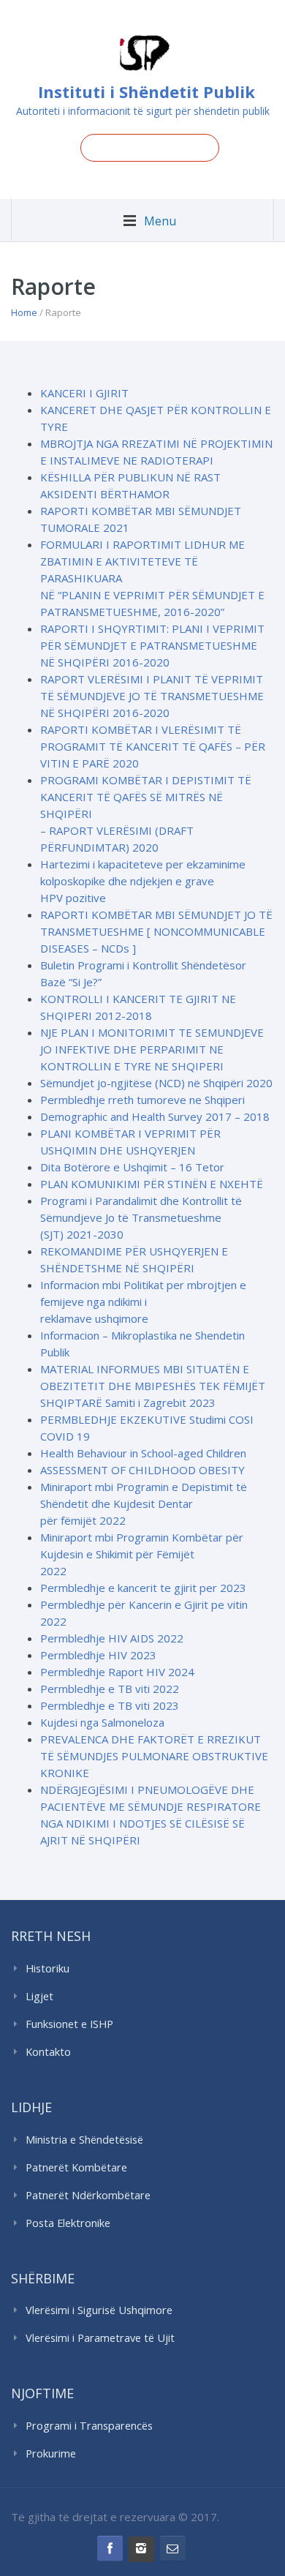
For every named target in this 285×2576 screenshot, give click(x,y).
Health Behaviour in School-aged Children (143, 1453)
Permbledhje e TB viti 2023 (110, 1705)
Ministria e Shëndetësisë (84, 2140)
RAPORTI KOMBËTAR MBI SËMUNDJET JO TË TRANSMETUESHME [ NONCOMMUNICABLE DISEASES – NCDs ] (156, 931)
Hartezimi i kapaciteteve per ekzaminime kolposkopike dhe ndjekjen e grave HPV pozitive (143, 881)
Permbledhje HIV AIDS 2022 (112, 1638)
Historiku (47, 1968)
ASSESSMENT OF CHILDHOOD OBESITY (142, 1470)
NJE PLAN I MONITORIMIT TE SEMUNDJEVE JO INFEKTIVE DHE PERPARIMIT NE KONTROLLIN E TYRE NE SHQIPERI (152, 1049)
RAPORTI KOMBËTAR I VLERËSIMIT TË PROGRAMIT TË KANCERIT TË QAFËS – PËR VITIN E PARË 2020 (153, 746)
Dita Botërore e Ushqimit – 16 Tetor (132, 1167)
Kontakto (48, 2052)
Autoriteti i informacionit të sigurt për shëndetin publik (143, 111)
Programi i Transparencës (89, 2426)
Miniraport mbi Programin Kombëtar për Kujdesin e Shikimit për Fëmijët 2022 (142, 1554)
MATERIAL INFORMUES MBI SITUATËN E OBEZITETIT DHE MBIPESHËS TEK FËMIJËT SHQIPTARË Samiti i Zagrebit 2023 (153, 1386)
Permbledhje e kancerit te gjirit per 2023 (143, 1588)
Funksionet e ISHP (69, 2024)
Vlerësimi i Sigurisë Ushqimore (99, 2310)
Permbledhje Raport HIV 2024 (117, 1672)
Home (24, 312)
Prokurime (51, 2453)
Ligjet (39, 1996)
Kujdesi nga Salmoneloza (102, 1722)
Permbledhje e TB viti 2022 (110, 1689)
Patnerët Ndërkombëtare (88, 2195)
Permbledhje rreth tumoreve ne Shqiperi (142, 1100)
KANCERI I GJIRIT (84, 393)
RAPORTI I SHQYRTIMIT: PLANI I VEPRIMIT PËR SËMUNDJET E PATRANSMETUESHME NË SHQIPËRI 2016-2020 (152, 645)
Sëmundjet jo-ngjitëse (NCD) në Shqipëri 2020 (156, 1083)
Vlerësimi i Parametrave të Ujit (100, 2338)
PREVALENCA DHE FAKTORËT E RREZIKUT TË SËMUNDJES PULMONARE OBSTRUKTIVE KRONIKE (154, 1756)
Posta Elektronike (68, 2223)
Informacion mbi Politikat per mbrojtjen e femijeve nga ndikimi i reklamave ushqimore (143, 1302)
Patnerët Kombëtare (76, 2167)
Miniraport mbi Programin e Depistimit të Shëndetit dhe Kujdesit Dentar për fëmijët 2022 (144, 1503)
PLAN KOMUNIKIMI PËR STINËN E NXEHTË (152, 1184)
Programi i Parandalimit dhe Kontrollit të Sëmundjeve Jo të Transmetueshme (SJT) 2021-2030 (141, 1217)
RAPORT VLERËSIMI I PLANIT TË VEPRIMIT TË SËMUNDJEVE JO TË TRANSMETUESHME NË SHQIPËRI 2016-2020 (152, 696)
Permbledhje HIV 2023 (98, 1655)
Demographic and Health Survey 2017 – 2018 (155, 1116)
